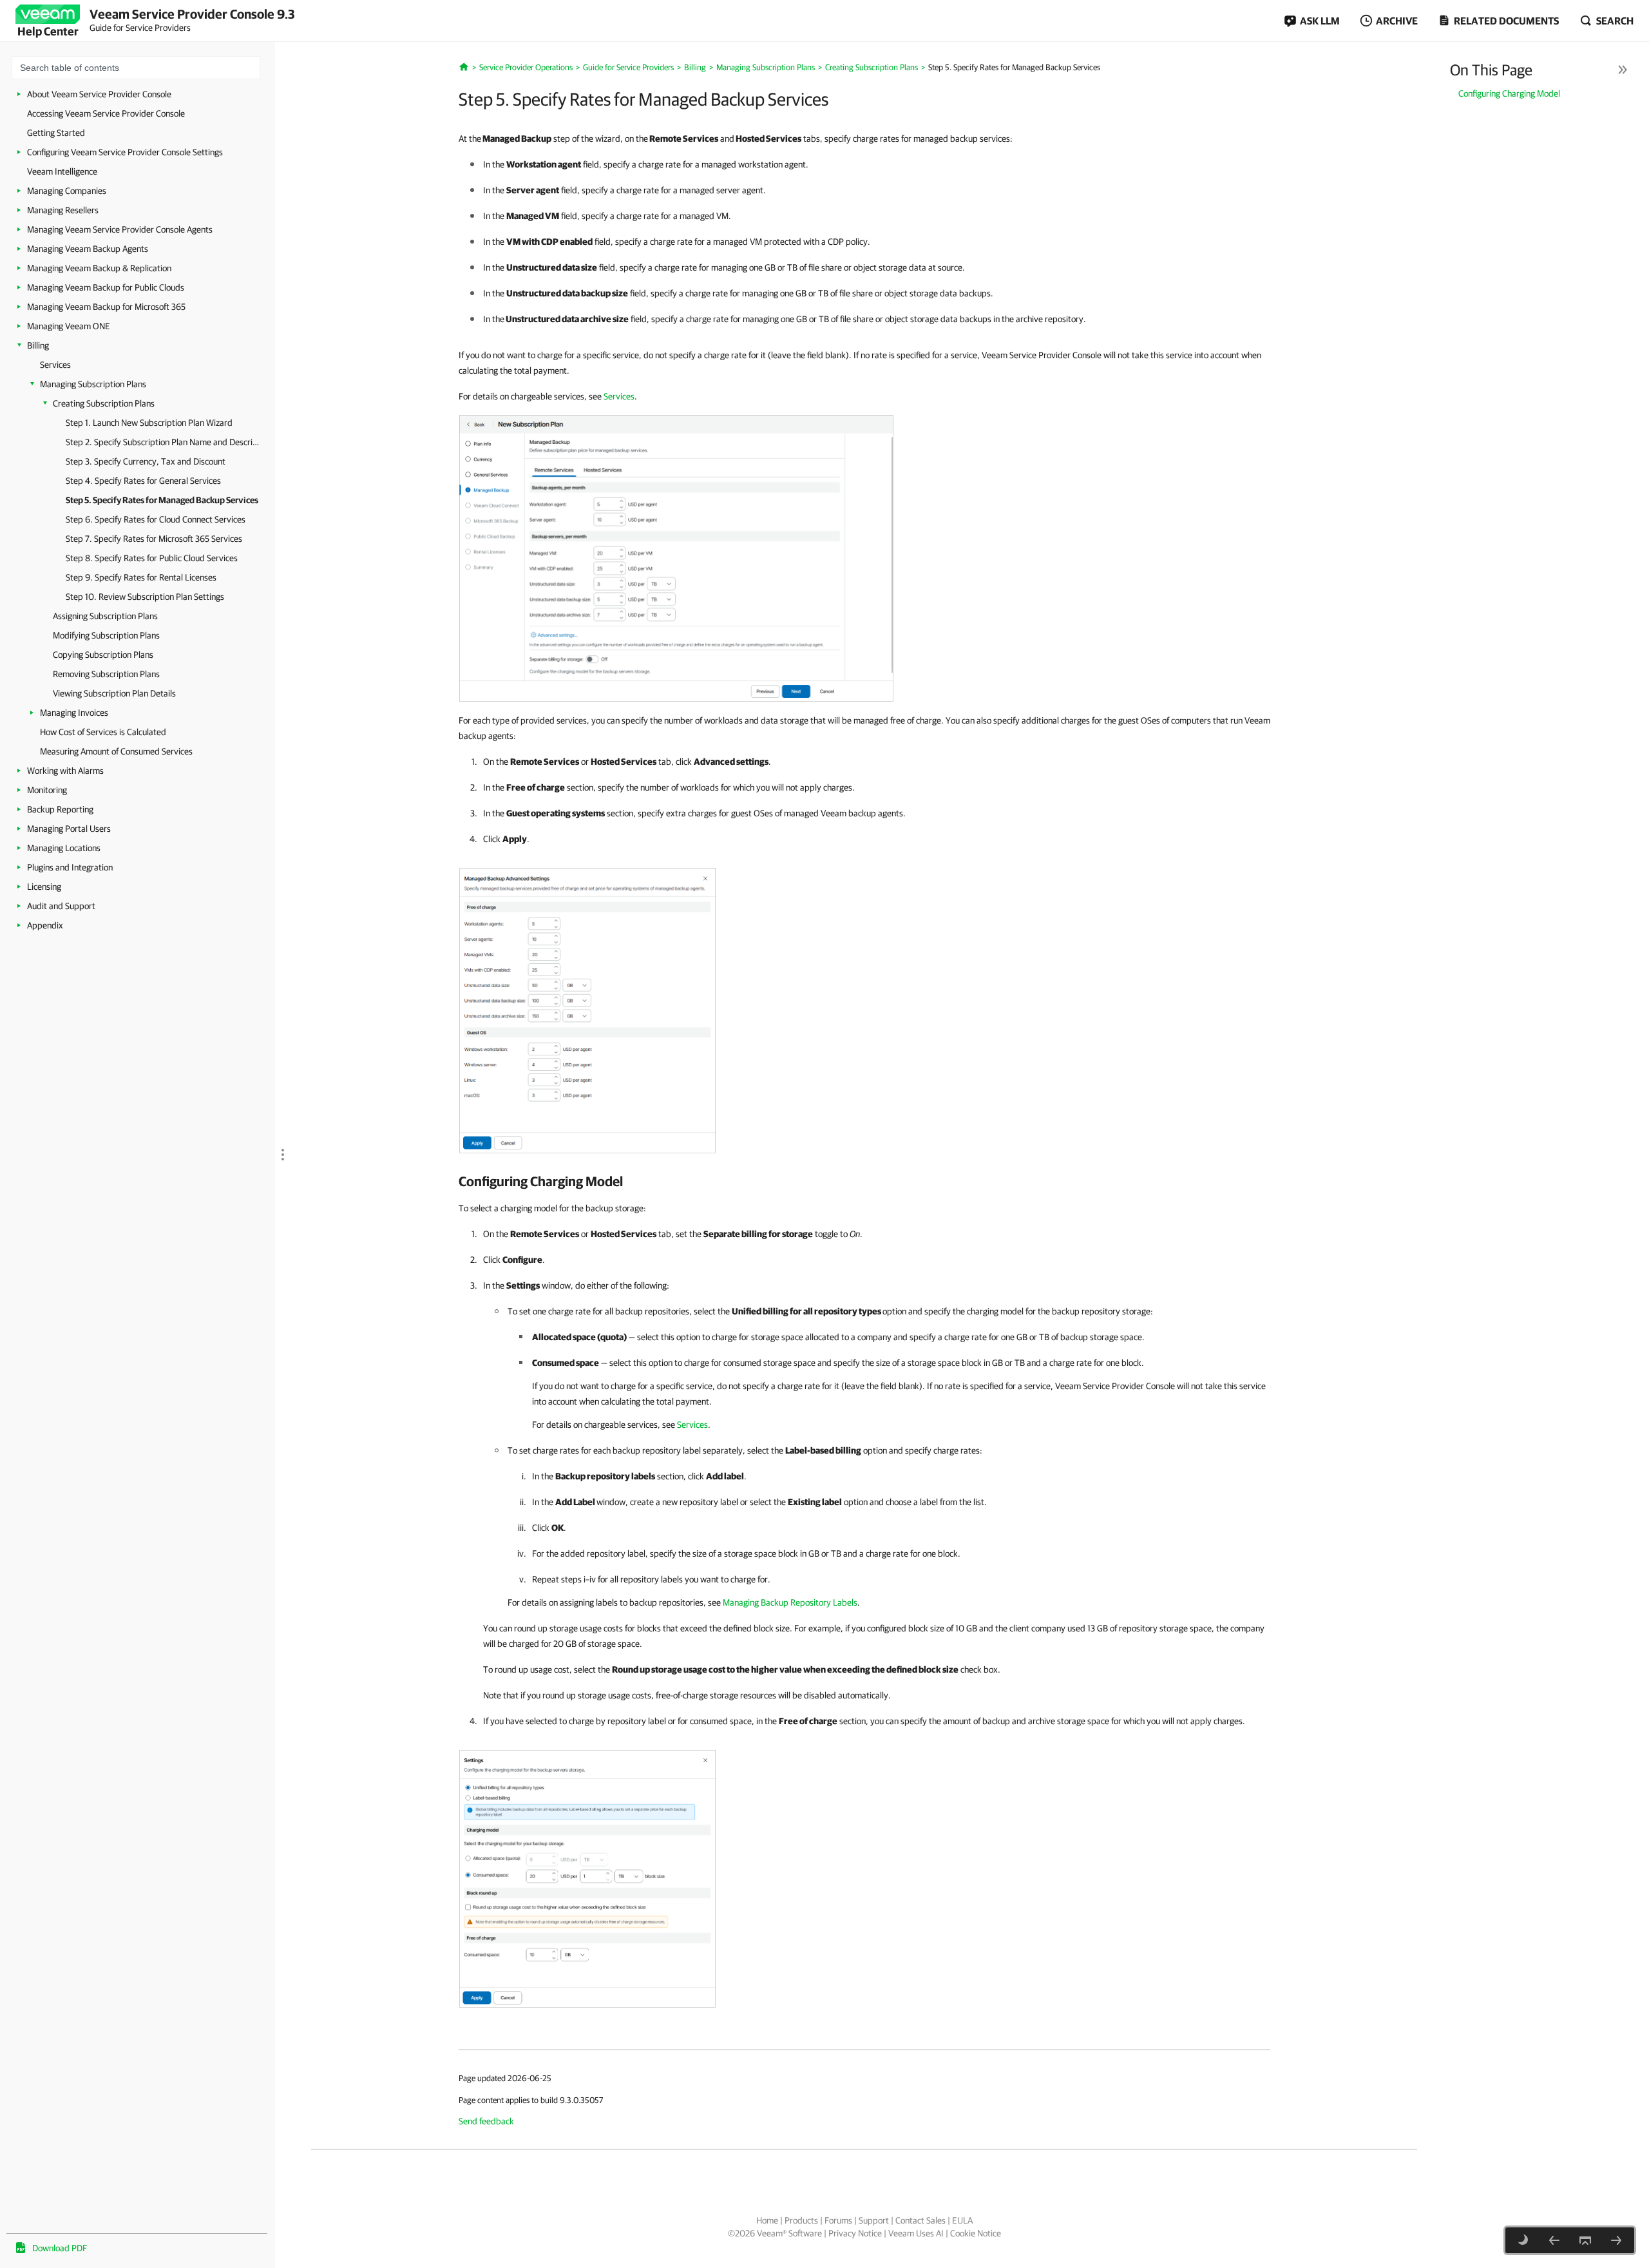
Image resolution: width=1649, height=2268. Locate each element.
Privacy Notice (855, 2233)
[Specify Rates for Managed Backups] (676, 557)
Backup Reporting (60, 809)
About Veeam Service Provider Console (99, 94)
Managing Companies (67, 191)
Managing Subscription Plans (93, 384)
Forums (838, 2220)
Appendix (45, 925)
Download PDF (60, 2248)
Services (55, 365)
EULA (962, 2220)
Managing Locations (64, 848)
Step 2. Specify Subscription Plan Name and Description (162, 442)
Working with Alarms (65, 771)
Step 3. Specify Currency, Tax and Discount (146, 461)
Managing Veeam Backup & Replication (99, 268)
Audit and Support (61, 906)
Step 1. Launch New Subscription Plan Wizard (149, 423)
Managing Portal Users (69, 829)
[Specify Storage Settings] (587, 1878)
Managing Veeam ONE (69, 326)
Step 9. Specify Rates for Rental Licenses (141, 577)
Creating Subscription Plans (104, 403)
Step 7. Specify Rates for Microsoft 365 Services (154, 539)
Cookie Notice (976, 2233)
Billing (38, 345)
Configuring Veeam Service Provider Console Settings (125, 152)
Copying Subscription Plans (103, 655)
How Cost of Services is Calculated (103, 732)
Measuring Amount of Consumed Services (116, 751)
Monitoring (47, 790)
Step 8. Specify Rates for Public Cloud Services (152, 558)
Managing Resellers (63, 210)
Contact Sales (920, 2220)
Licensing (44, 887)
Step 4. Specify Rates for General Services (143, 481)
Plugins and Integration (70, 867)
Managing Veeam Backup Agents (88, 249)
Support (874, 2220)
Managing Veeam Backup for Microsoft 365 (106, 307)
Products (801, 2220)
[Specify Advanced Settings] (587, 1010)
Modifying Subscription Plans (106, 635)
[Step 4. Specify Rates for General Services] (1554, 2240)
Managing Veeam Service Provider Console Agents (120, 229)
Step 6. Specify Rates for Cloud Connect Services (156, 519)
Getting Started (56, 133)
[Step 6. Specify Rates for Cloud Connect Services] (1616, 2240)
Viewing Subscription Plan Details (114, 693)
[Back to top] (1585, 2240)
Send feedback (486, 2121)
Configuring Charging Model (1509, 93)
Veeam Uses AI (916, 2233)
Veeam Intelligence (62, 171)
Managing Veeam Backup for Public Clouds (106, 287)
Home (767, 2220)
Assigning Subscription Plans (105, 616)
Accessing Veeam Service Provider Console (106, 113)
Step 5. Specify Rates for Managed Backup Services (162, 500)
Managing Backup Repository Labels (790, 1602)
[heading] (864, 1181)
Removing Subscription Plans (106, 674)
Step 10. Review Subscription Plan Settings (145, 597)
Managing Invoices (74, 713)
